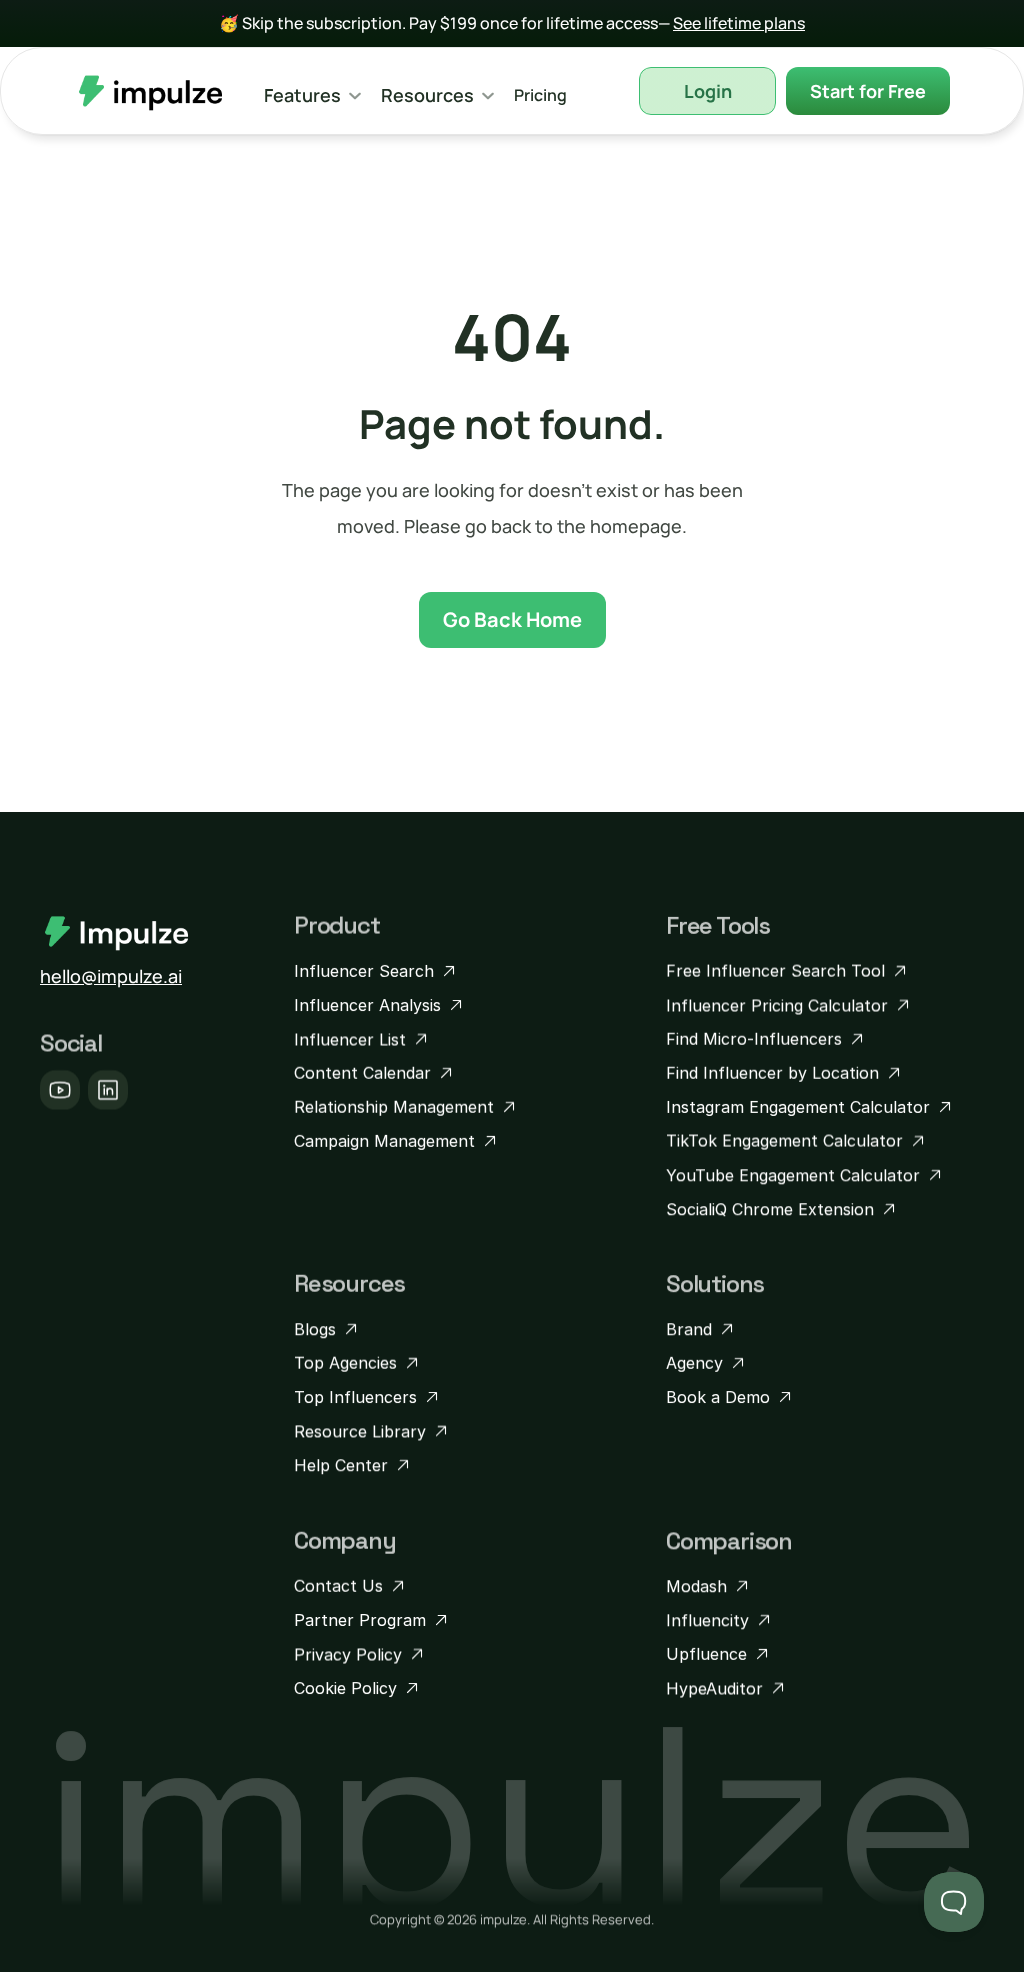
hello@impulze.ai (111, 976)
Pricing (540, 95)
